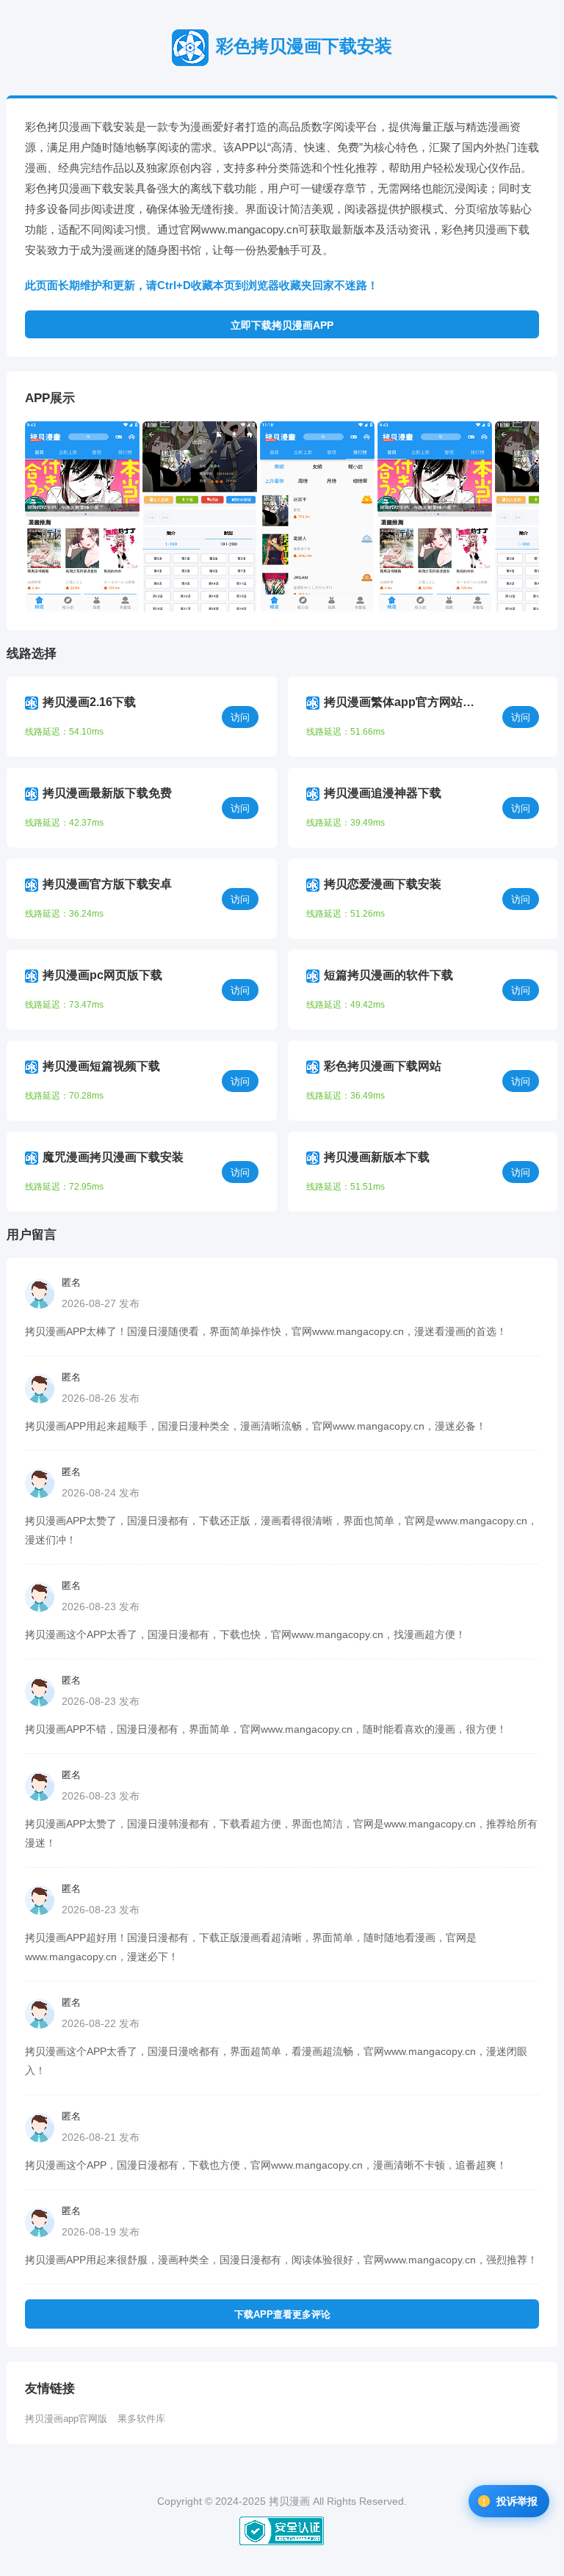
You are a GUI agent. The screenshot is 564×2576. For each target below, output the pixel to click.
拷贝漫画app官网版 (66, 2419)
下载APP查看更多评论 (282, 2314)
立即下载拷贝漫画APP (282, 325)
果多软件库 (141, 2419)
